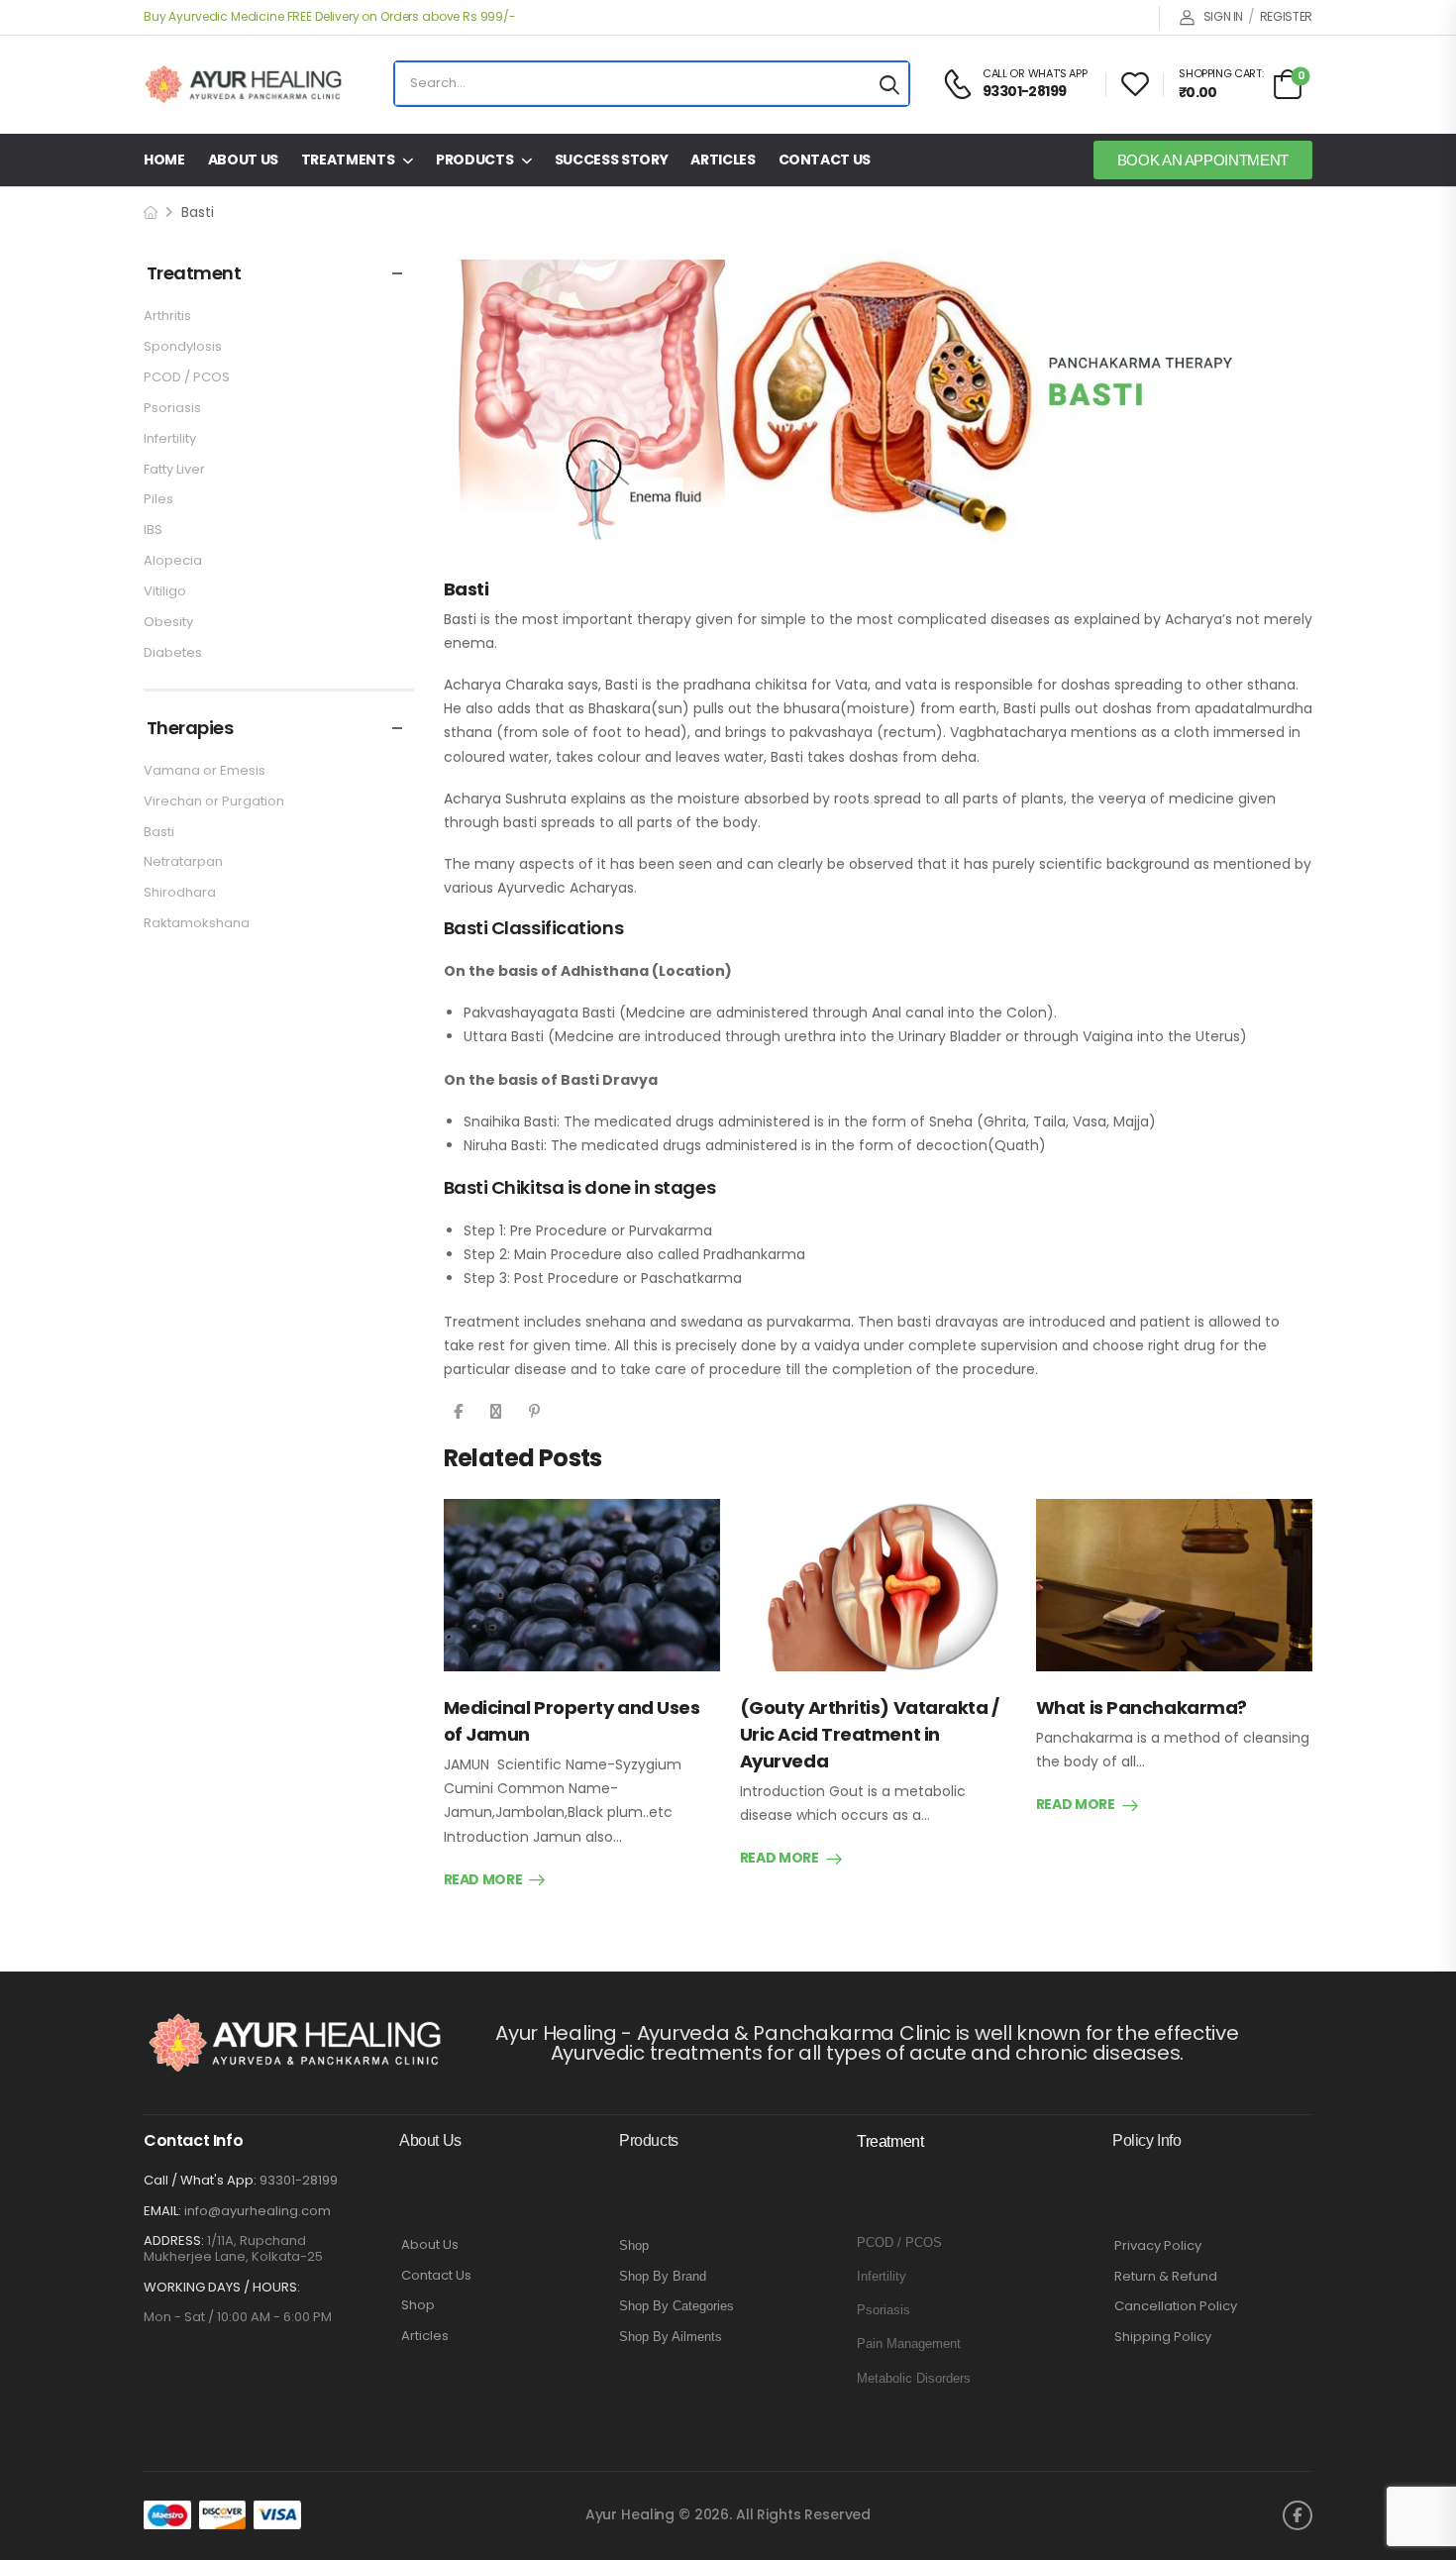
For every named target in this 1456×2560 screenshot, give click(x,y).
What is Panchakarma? (1142, 1707)
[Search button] (889, 84)
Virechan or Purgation (214, 801)
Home (164, 160)
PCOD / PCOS (187, 377)
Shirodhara (180, 892)
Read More (483, 1880)
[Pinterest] (534, 1411)
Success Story (611, 160)
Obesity (168, 622)
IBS (153, 530)
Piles (158, 499)
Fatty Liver (174, 469)
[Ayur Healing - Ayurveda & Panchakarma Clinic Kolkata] (243, 84)
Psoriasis (172, 408)
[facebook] (1298, 2515)
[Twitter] (496, 1411)
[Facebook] (458, 1411)
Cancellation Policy (1176, 2306)
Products (474, 160)
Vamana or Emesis (205, 770)
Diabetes (173, 652)
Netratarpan (183, 861)
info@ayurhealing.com (258, 2211)
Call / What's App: (200, 2180)
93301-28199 (299, 2180)
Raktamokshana (197, 923)
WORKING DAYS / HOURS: (222, 2288)
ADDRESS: (174, 2240)
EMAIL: (162, 2211)
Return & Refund (1166, 2277)
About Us (243, 160)
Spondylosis (183, 346)
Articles (723, 160)
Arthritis (167, 316)
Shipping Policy (1163, 2337)
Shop (418, 2305)
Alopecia (173, 560)
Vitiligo (165, 591)
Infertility (170, 438)
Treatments (348, 160)
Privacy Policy (1158, 2246)
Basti (159, 832)
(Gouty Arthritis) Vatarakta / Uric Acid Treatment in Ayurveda (870, 1734)
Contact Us (825, 160)
